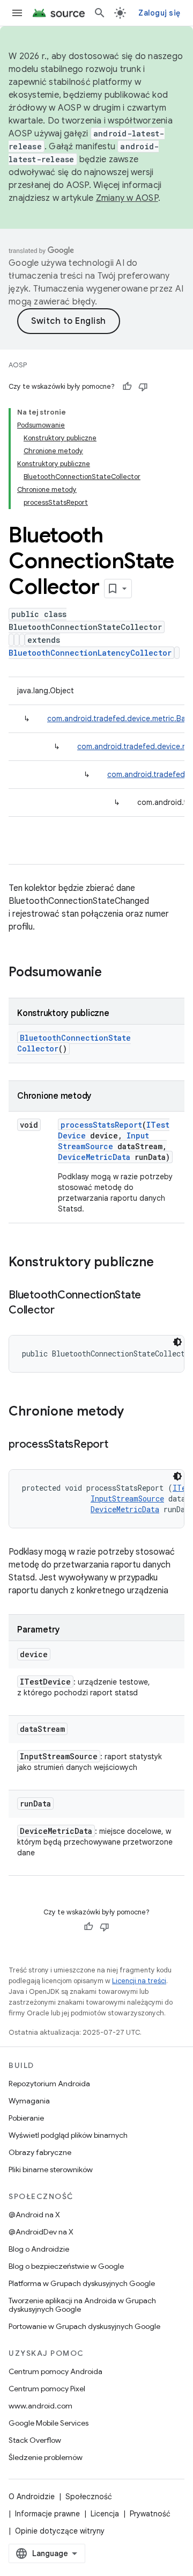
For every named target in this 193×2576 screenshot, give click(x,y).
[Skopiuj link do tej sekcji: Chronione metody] (135, 1412)
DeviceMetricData (94, 1157)
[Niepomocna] (143, 387)
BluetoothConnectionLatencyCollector (90, 653)
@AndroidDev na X (41, 2232)
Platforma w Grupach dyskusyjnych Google (82, 2283)
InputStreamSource (103, 1141)
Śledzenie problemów (46, 2457)
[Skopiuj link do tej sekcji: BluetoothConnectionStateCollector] (65, 1311)
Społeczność (89, 2497)
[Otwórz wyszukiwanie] (100, 13)
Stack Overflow (35, 2440)
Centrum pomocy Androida (55, 2371)
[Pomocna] (127, 387)
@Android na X (34, 2215)
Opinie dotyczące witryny (60, 2531)
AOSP (18, 365)
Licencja (105, 2514)
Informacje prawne (47, 2514)
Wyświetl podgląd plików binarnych (68, 2135)
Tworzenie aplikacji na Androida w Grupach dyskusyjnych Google (82, 2305)
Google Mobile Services (49, 2423)
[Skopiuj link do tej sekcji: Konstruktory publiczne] (165, 1263)
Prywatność (150, 2514)
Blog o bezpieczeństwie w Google (66, 2266)
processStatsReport (101, 1125)
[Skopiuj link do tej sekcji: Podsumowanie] (113, 973)
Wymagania (29, 2101)
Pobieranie (26, 2118)
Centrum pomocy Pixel (47, 2389)
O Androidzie (32, 2497)
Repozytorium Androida (49, 2084)
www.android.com (40, 2406)
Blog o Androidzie (39, 2249)
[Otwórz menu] (17, 13)
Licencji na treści (139, 1981)
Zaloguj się (159, 13)
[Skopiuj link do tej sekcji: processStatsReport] (119, 1445)
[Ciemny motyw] (177, 1342)
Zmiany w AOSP (127, 198)
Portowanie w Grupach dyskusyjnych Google (84, 2326)
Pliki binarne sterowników (51, 2169)
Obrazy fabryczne (40, 2152)
